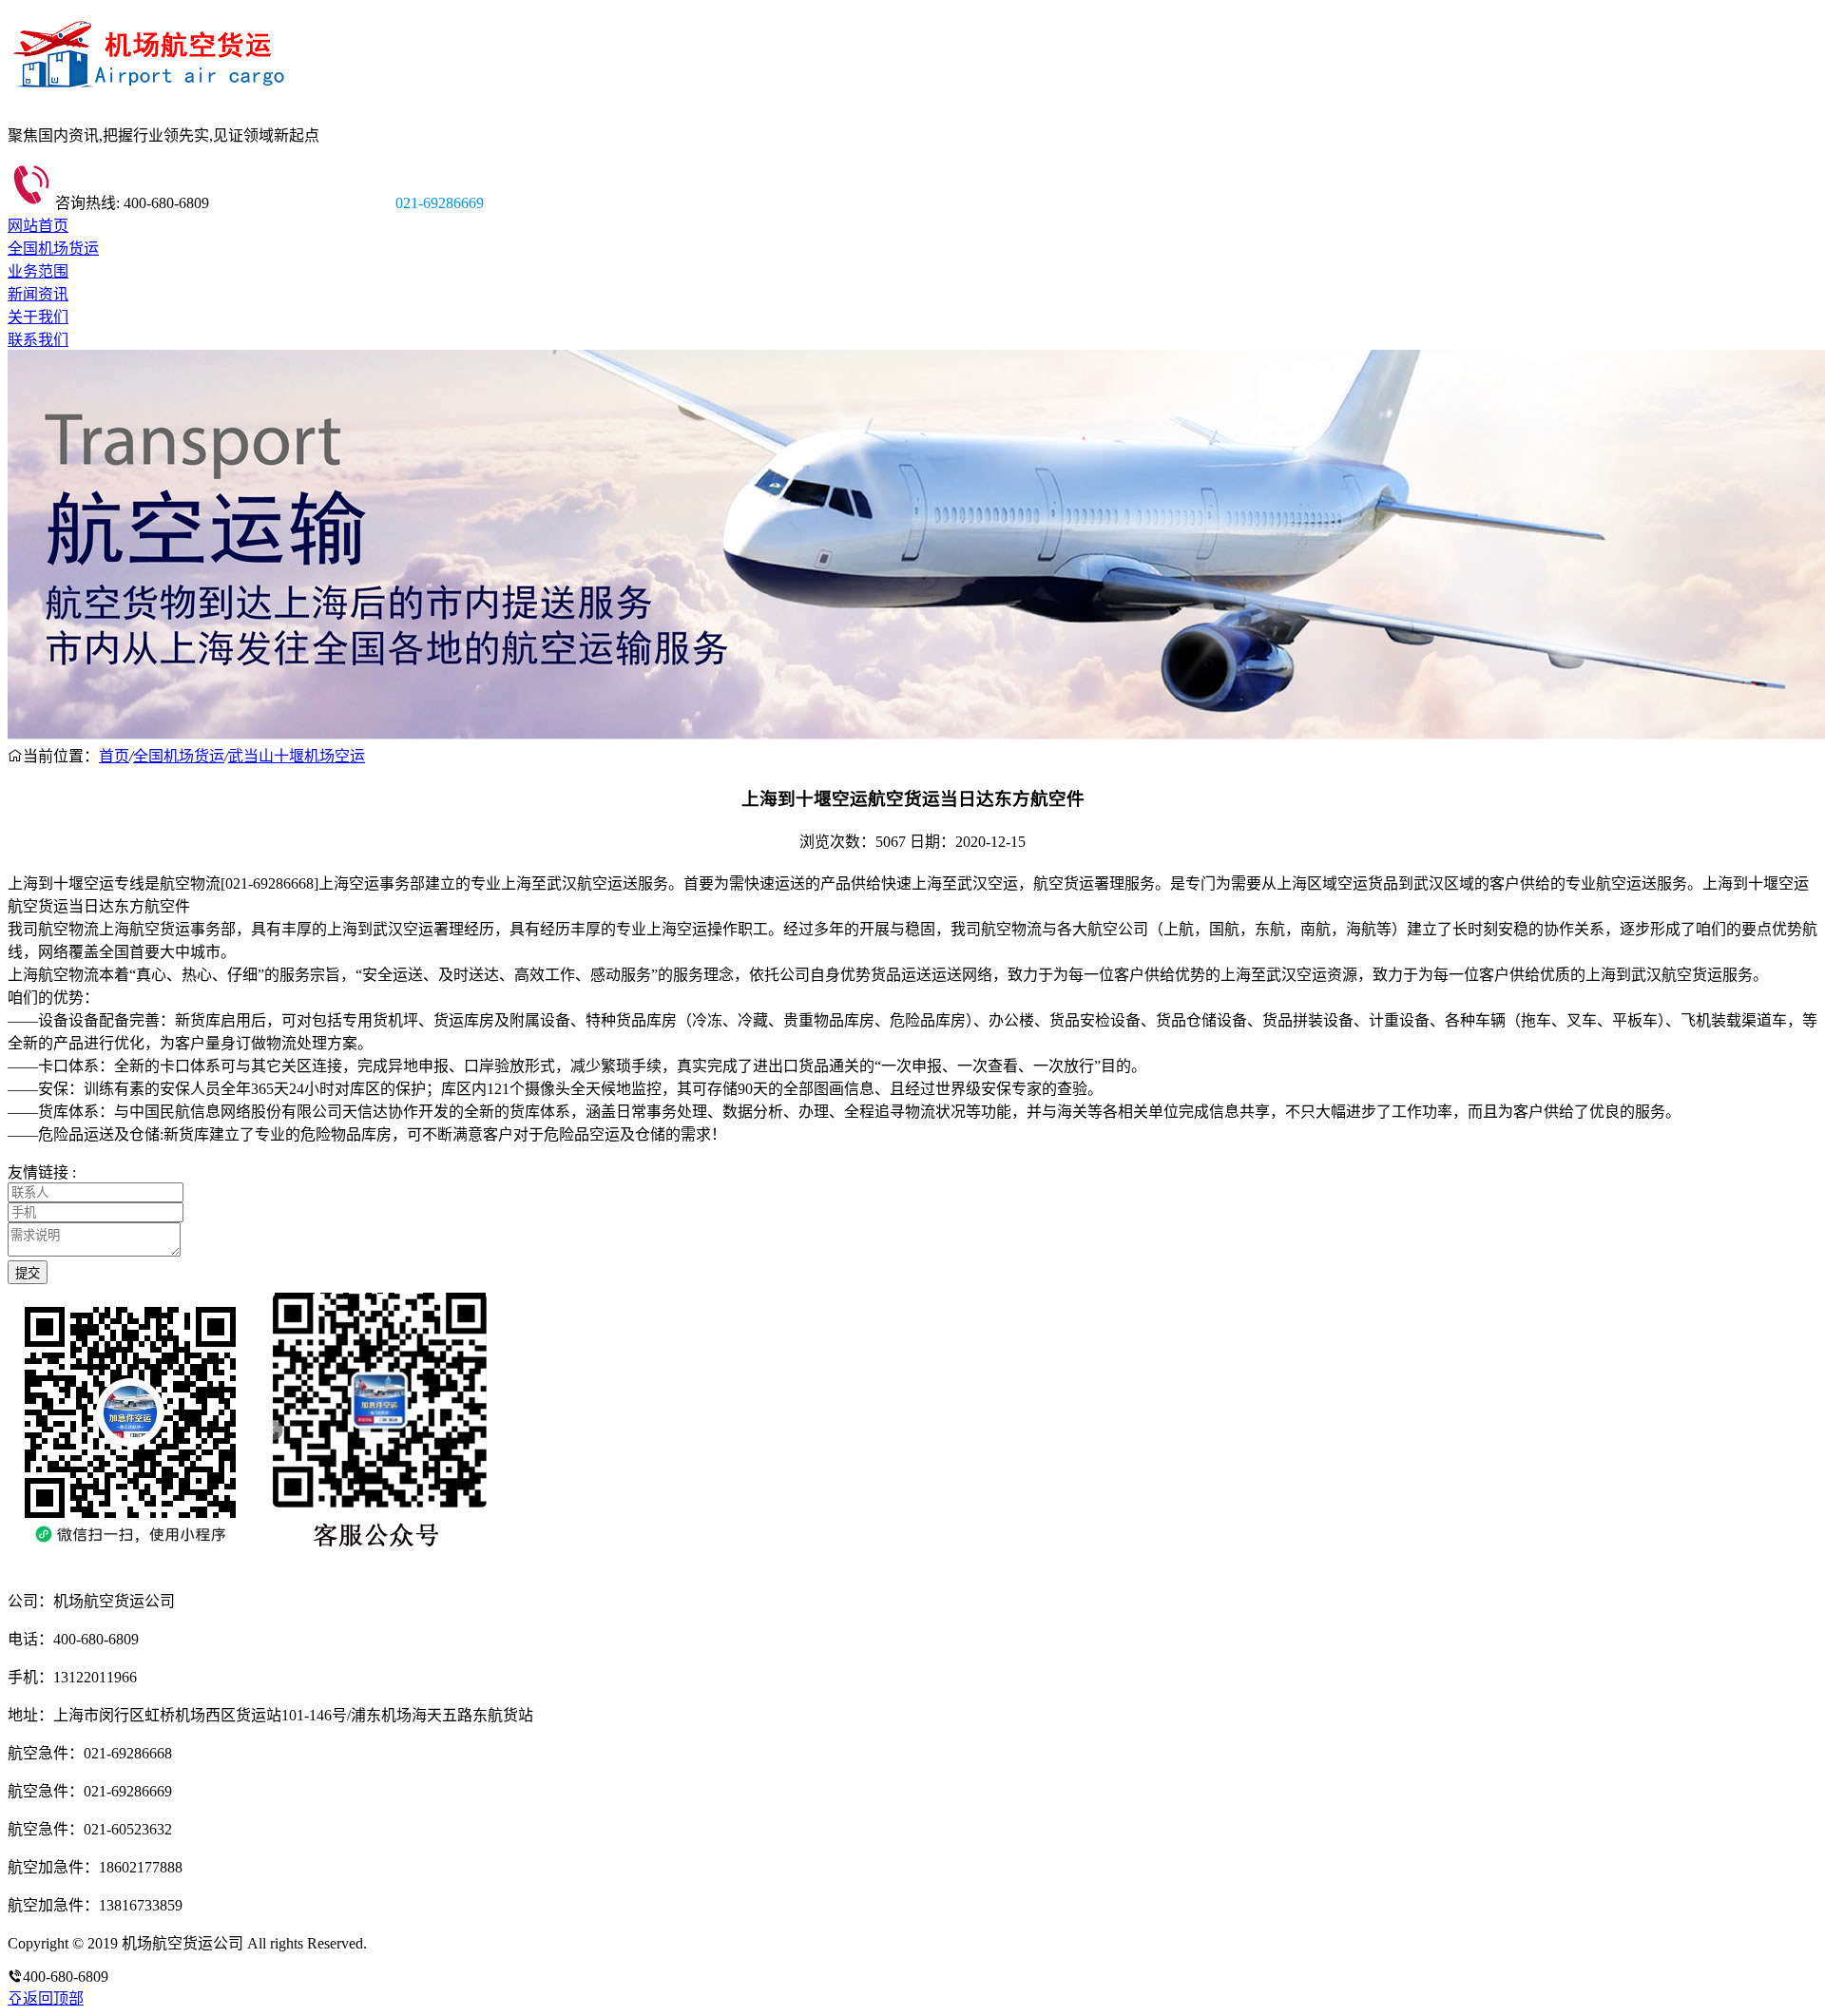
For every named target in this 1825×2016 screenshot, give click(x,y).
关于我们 (38, 317)
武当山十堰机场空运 (297, 756)
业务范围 (38, 271)
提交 (28, 1273)
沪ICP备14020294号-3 (440, 1943)
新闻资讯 (38, 294)
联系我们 (38, 340)
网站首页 (38, 226)
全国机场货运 (53, 249)
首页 (114, 756)
